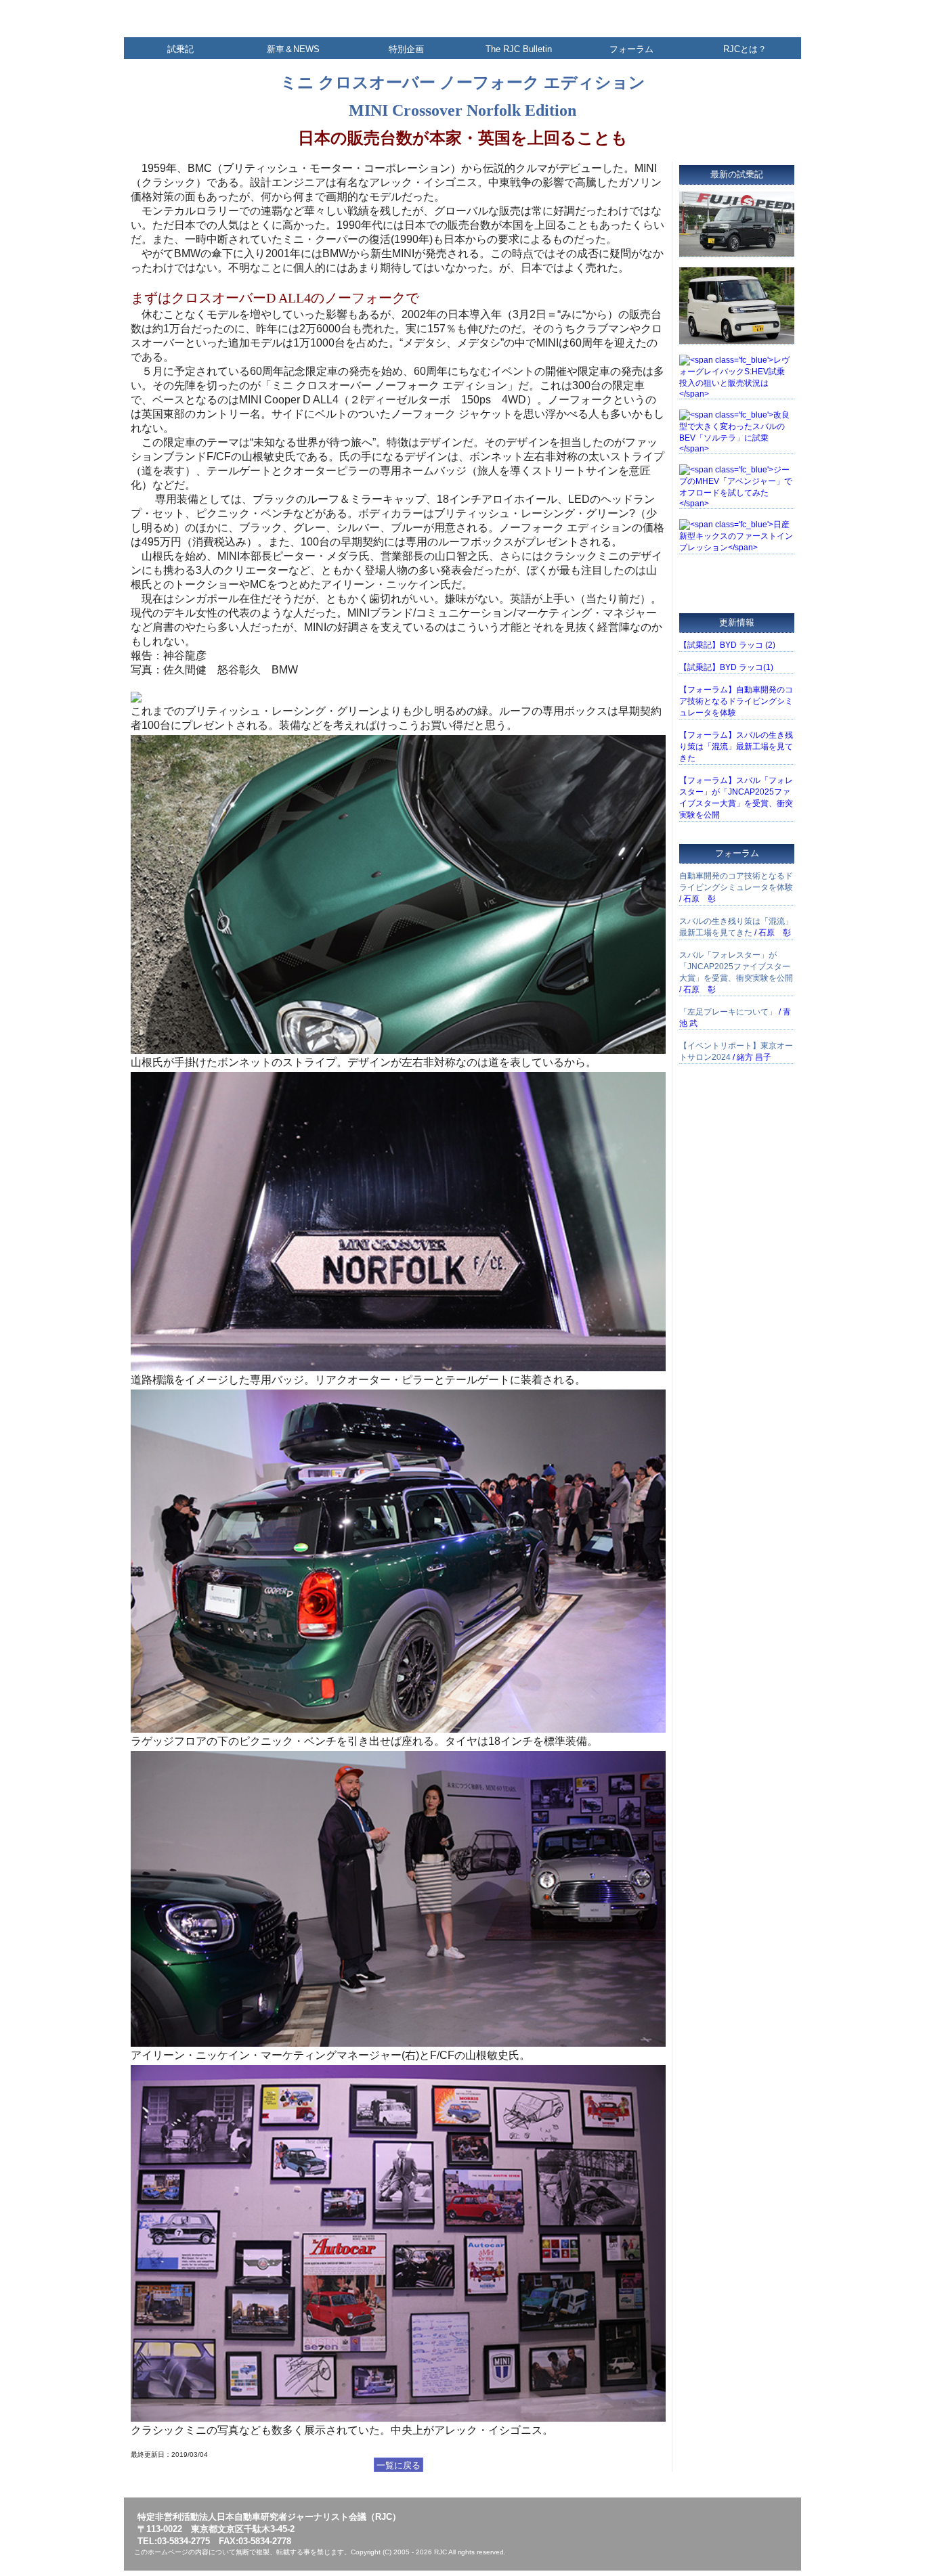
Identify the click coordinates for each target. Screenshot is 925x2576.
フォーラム (631, 49)
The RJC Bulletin (519, 49)
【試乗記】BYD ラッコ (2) (727, 645)
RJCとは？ (745, 49)
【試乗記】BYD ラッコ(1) (726, 667)
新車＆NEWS (293, 49)
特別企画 (406, 49)
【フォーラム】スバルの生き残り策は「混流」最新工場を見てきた (736, 747)
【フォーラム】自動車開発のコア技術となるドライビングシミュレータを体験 (736, 701)
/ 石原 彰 (736, 887)
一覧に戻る (399, 2465)
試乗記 (180, 49)
